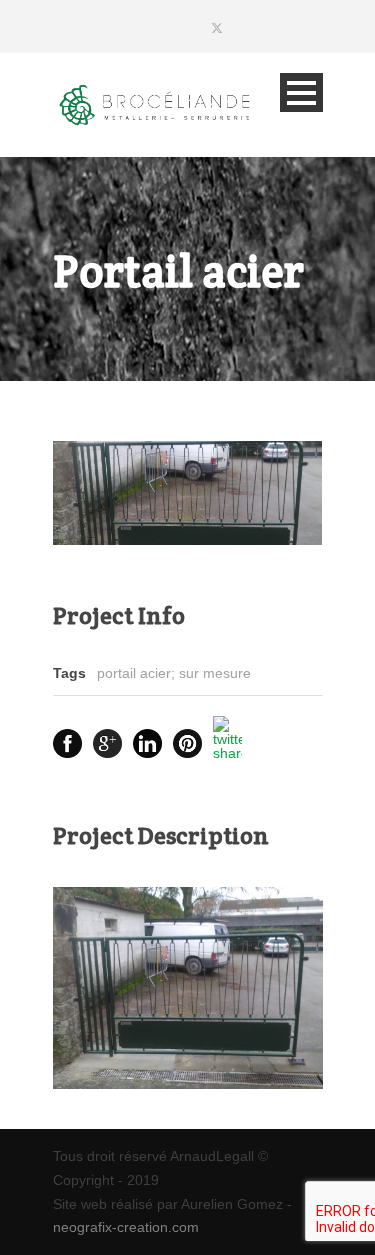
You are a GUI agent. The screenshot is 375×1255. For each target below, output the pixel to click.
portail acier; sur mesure (174, 673)
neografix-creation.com (126, 1227)
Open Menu (301, 92)
